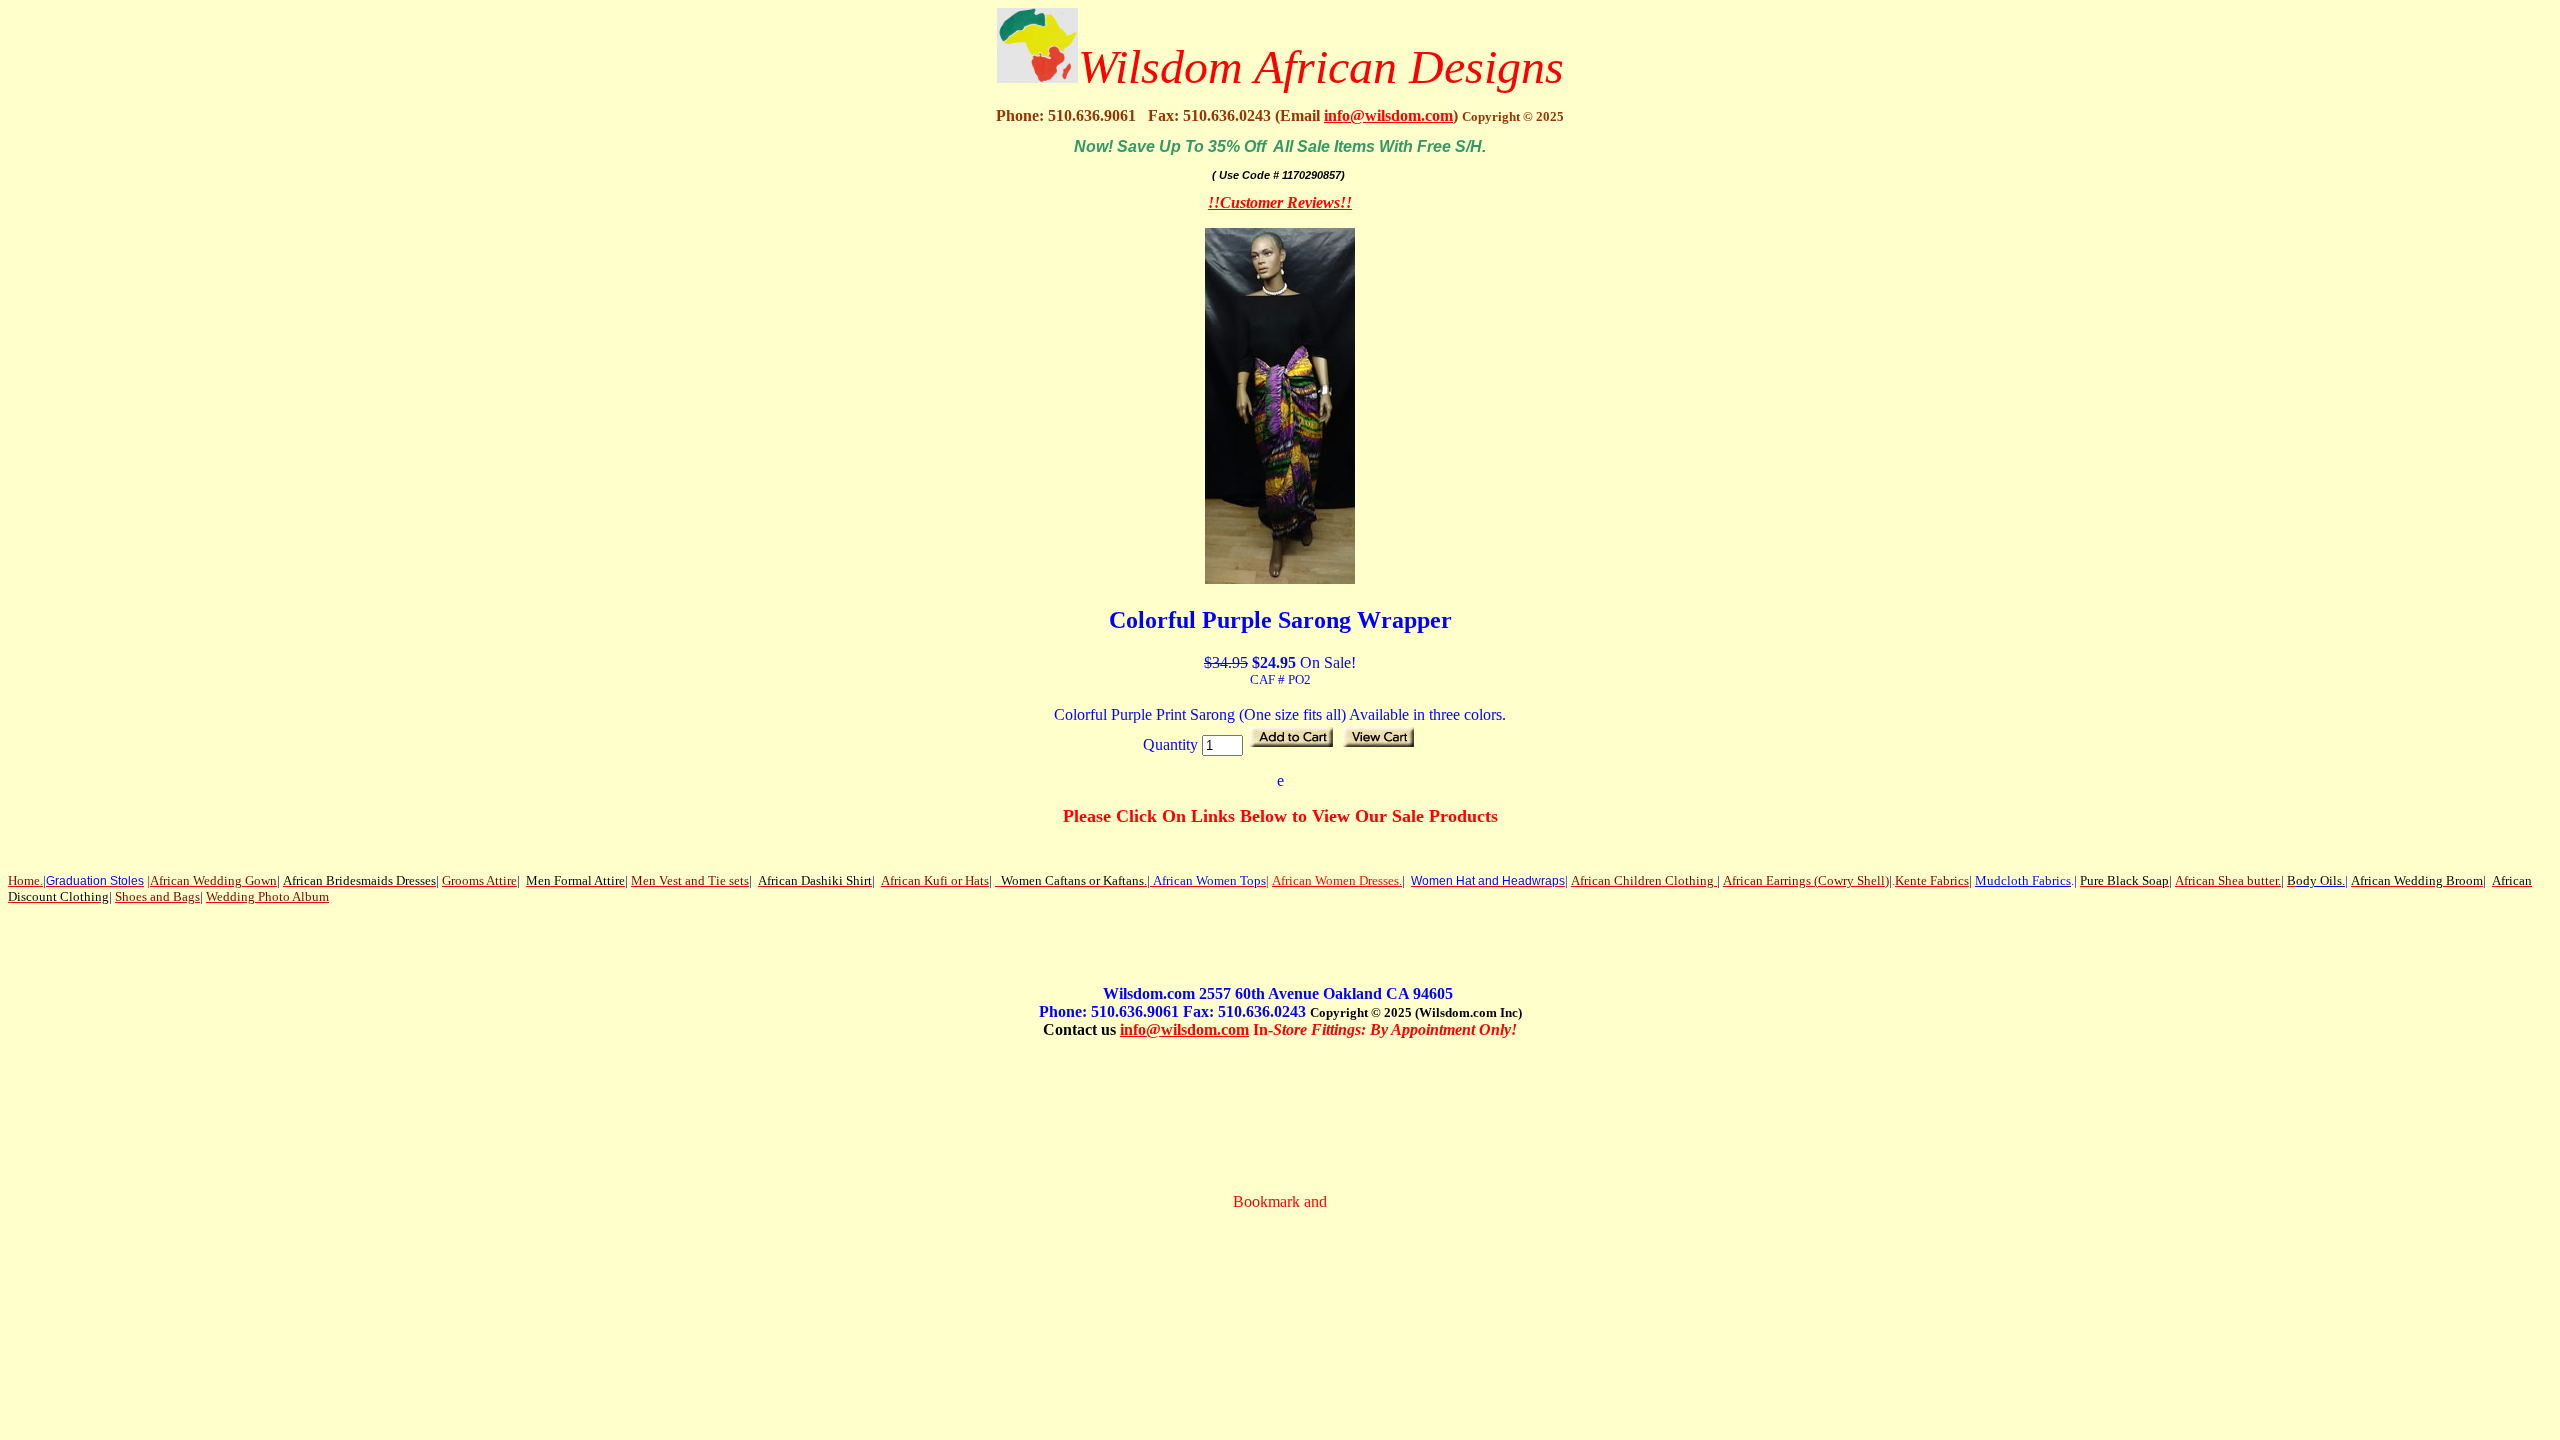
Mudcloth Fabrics (2023, 880)
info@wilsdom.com (1388, 115)
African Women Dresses (1335, 880)
